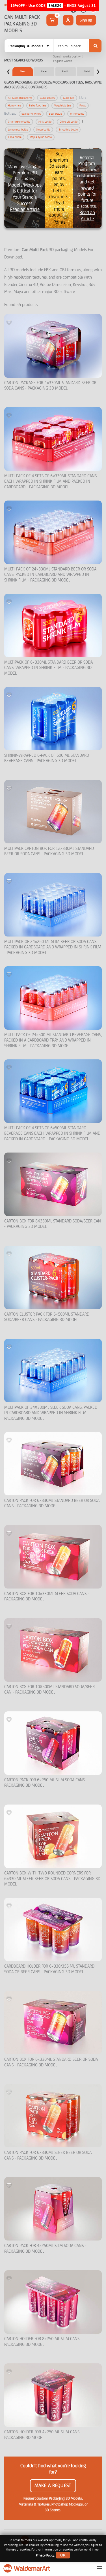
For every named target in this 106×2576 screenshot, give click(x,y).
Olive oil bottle (69, 122)
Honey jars (14, 105)
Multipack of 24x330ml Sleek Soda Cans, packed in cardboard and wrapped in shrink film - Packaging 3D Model (51, 1413)
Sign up (86, 20)
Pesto (83, 105)
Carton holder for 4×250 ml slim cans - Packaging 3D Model (43, 2435)
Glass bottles (47, 98)
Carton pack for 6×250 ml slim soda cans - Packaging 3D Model (46, 1783)
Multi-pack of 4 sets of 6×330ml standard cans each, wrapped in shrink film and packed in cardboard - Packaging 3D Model (50, 482)
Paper (44, 71)
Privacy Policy (45, 2555)
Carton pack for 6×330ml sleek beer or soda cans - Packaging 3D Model (48, 2155)
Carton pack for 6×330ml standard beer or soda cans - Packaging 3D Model (52, 1503)
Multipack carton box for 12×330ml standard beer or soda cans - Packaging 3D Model (49, 851)
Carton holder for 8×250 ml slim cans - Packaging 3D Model (43, 2342)
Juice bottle (15, 137)
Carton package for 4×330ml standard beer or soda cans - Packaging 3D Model (50, 386)
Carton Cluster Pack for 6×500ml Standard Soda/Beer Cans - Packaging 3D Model (47, 1317)
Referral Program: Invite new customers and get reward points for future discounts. (87, 188)
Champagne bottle (19, 122)
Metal (87, 71)
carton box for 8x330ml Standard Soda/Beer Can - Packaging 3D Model (53, 1224)
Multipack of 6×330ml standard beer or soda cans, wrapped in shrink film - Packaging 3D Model (48, 668)
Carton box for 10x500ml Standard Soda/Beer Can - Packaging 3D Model (49, 1690)
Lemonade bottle (18, 130)
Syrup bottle (43, 130)
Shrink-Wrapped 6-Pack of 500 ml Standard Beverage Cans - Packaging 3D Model (47, 758)
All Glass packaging (20, 98)
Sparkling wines (31, 114)
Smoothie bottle (68, 130)
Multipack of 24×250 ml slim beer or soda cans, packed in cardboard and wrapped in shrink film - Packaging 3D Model (53, 947)
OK (63, 2555)
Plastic (66, 71)
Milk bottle (45, 122)
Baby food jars (38, 105)
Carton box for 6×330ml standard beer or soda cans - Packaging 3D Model (51, 2062)
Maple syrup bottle (41, 137)
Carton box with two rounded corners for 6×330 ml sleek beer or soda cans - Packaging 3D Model (52, 1879)
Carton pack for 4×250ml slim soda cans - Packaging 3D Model (45, 2249)
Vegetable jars (63, 105)
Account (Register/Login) (68, 20)
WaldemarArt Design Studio (27, 2568)
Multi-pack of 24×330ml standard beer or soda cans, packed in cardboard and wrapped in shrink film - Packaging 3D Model (50, 575)
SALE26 (55, 6)
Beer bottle (55, 114)
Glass (23, 71)
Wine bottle (77, 114)
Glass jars (69, 98)
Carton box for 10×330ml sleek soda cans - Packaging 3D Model (47, 1597)
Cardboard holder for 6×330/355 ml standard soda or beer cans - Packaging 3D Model (49, 1969)
